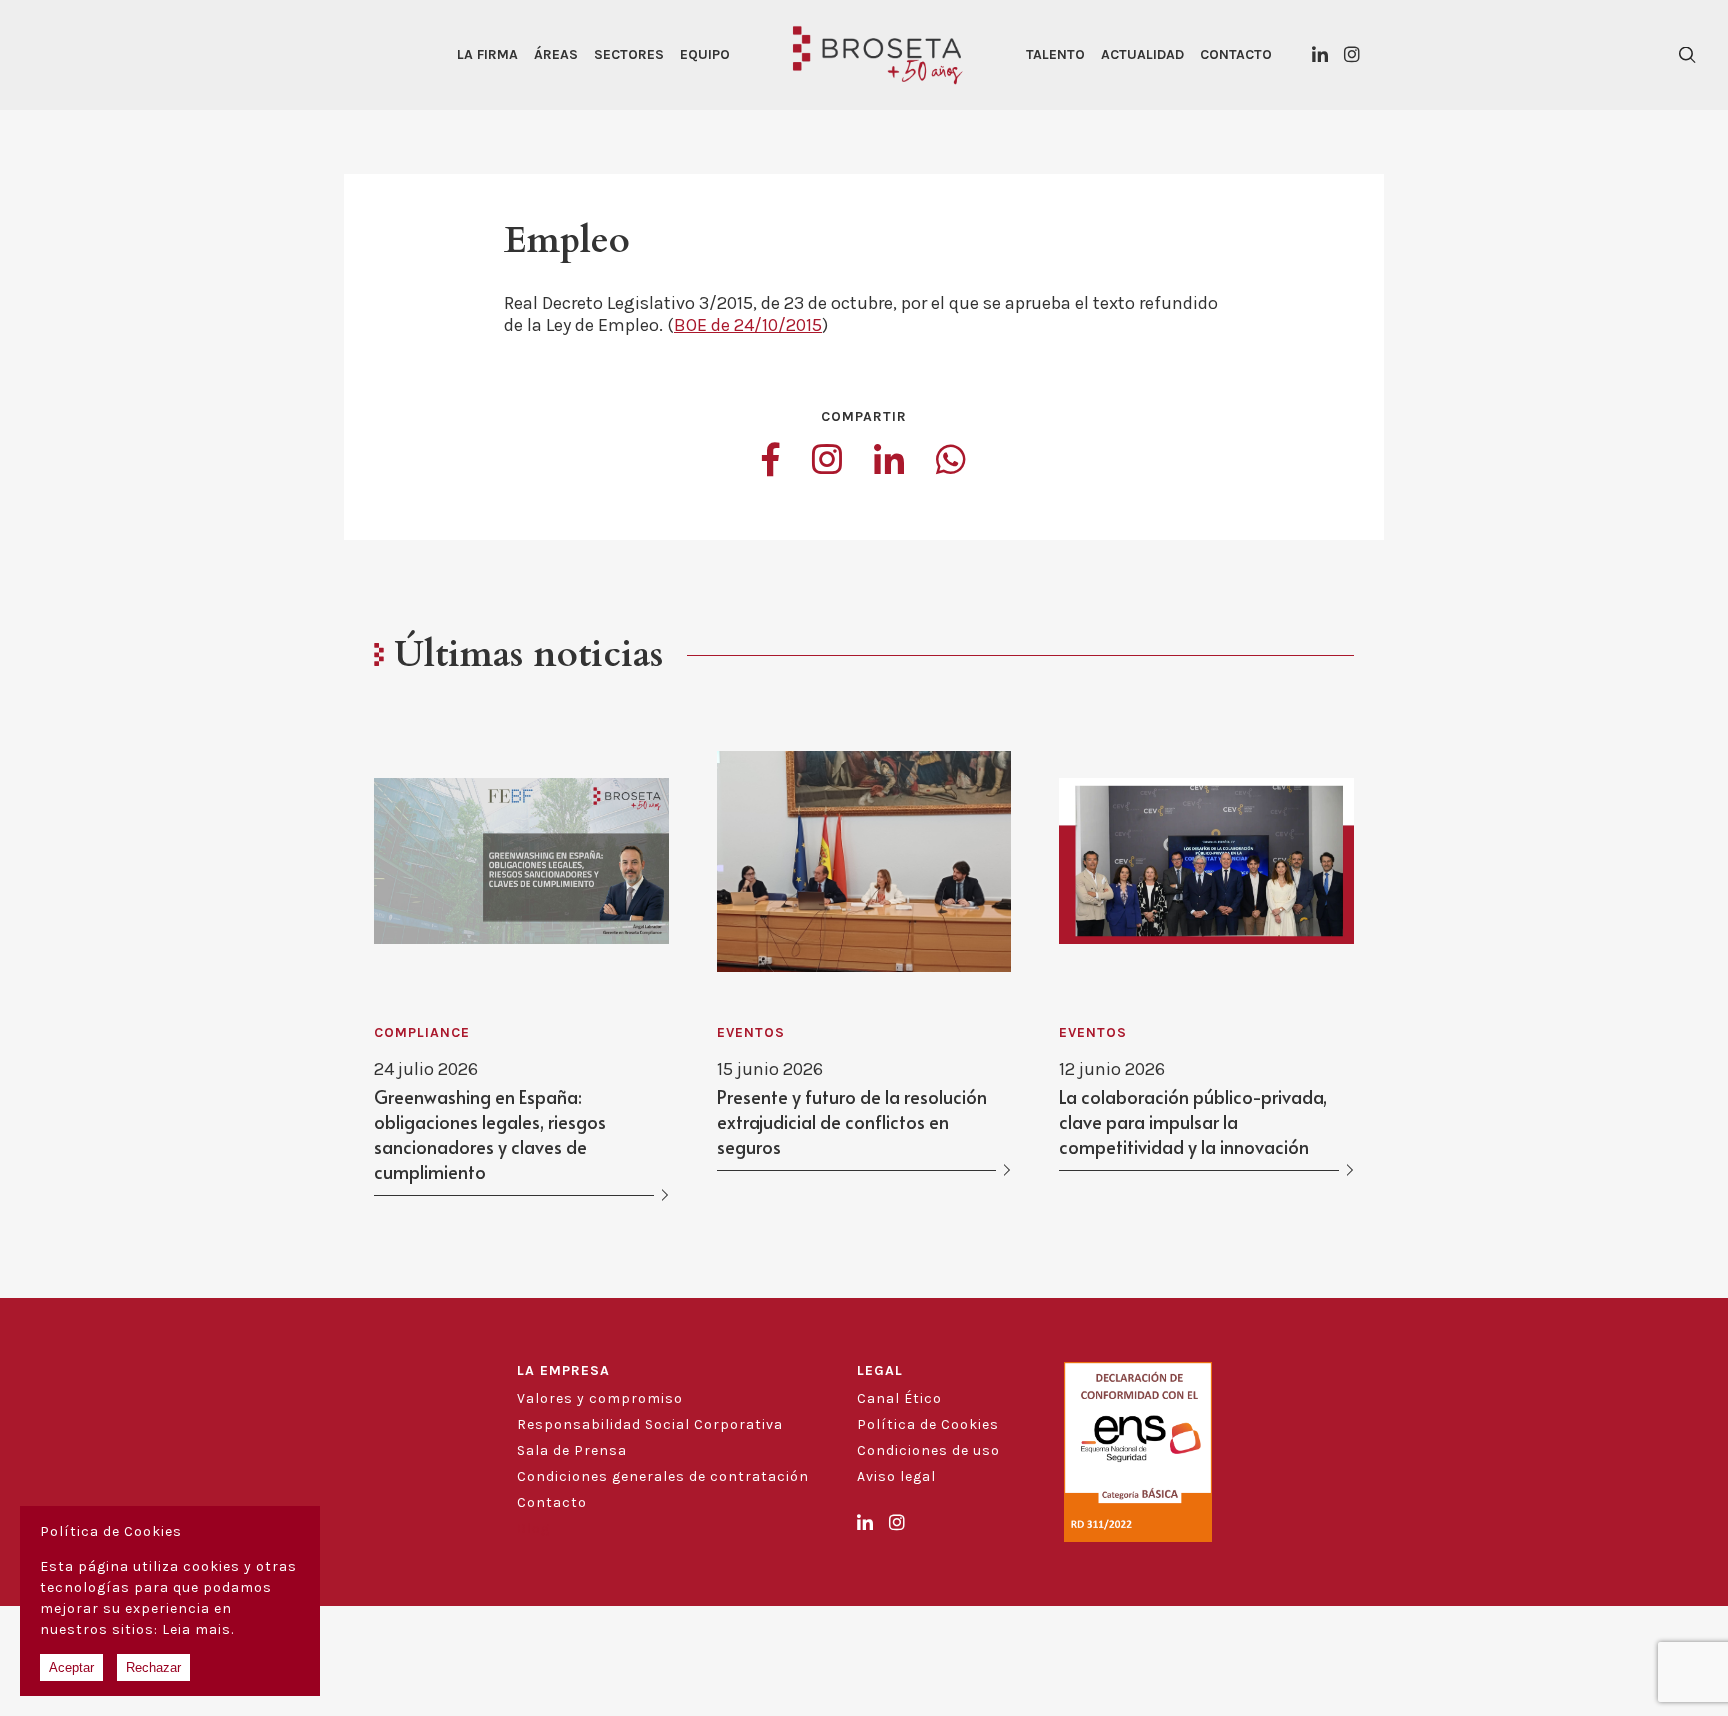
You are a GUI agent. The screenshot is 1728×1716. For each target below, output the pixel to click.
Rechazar (153, 1667)
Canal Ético (899, 1398)
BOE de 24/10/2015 (748, 325)
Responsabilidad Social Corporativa (650, 1424)
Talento (1055, 54)
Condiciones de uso (928, 1450)
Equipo (705, 54)
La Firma (487, 54)
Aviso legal (896, 1476)
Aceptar (71, 1667)
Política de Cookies (928, 1424)
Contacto (1236, 54)
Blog (533, 1528)
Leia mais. (198, 1629)
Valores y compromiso (600, 1398)
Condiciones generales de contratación (663, 1476)
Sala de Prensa (572, 1450)
